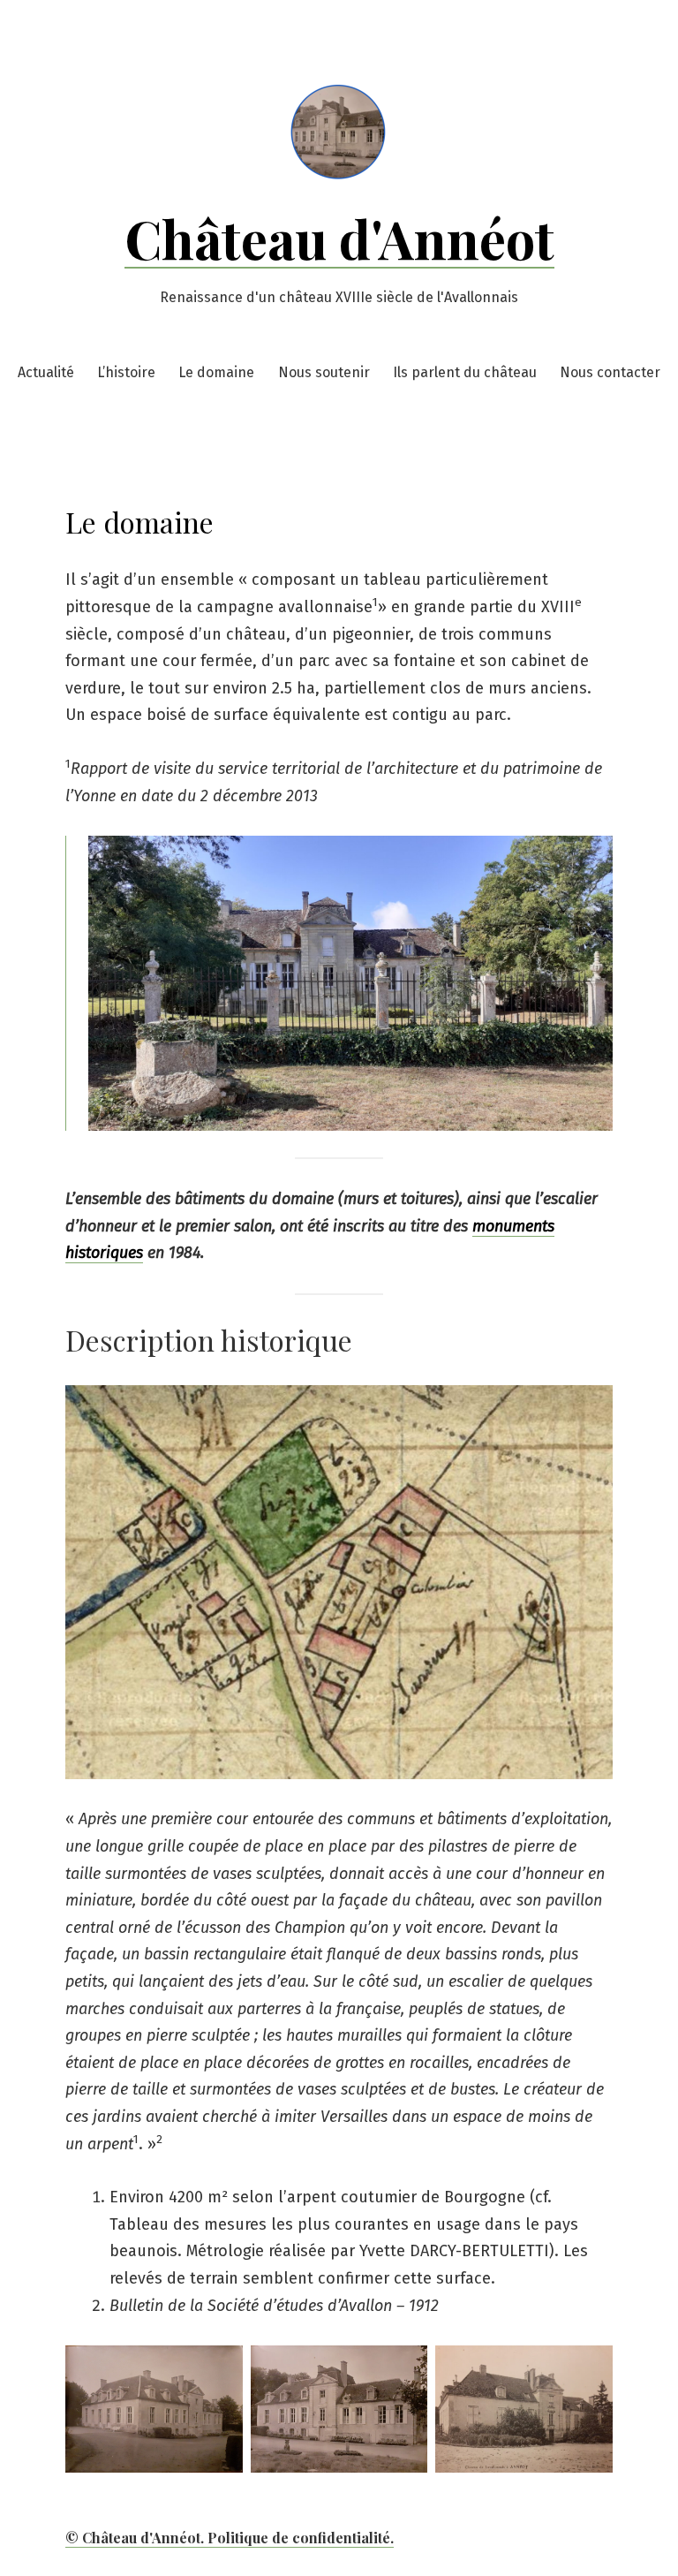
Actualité (46, 372)
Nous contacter (610, 372)
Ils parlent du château (465, 372)
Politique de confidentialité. (301, 2538)
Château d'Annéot (339, 238)
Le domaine (216, 372)
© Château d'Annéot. (136, 2538)
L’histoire (126, 372)
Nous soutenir (324, 372)
